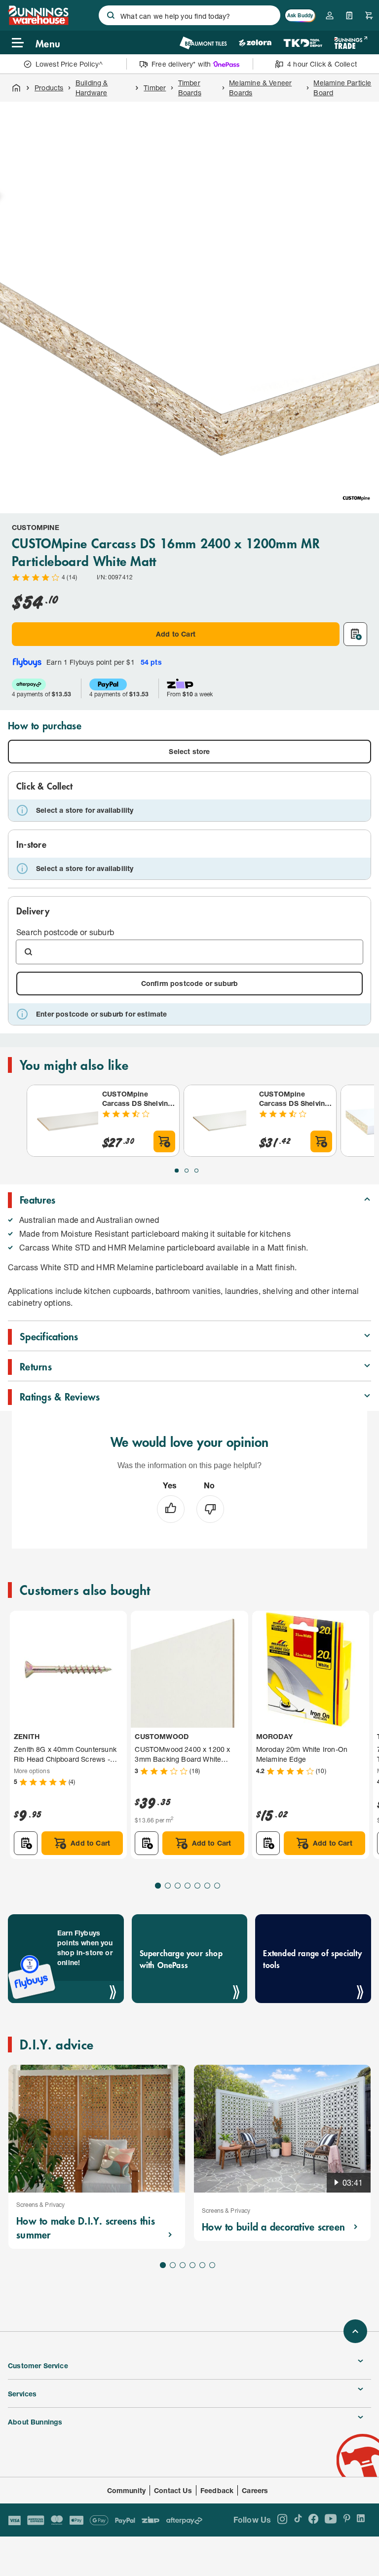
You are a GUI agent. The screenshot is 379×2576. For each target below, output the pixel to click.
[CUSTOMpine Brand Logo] (356, 498)
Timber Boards (190, 88)
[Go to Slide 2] (187, 1171)
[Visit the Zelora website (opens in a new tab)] (255, 43)
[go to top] (355, 2331)
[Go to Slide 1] (177, 1171)
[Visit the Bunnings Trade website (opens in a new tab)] (351, 43)
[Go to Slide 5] (197, 1886)
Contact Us (173, 2490)
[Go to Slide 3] (196, 1171)
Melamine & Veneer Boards (260, 88)
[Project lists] (349, 15)
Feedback (217, 2490)
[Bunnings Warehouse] (38, 22)
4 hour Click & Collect (322, 64)
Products (49, 88)
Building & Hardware (92, 88)
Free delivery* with (181, 64)
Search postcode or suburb (65, 932)
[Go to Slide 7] (217, 1886)
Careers (255, 2490)
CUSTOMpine (36, 527)
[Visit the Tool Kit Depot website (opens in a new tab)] (303, 43)
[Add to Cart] (164, 1141)
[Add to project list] (355, 634)
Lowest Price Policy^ (69, 64)
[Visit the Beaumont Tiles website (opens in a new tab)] (203, 43)
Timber (155, 88)
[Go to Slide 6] (207, 1886)
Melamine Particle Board (342, 88)
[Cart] (369, 15)
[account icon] (330, 15)
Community (127, 2490)
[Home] (16, 88)
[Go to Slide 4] (188, 1886)
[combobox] (189, 15)
